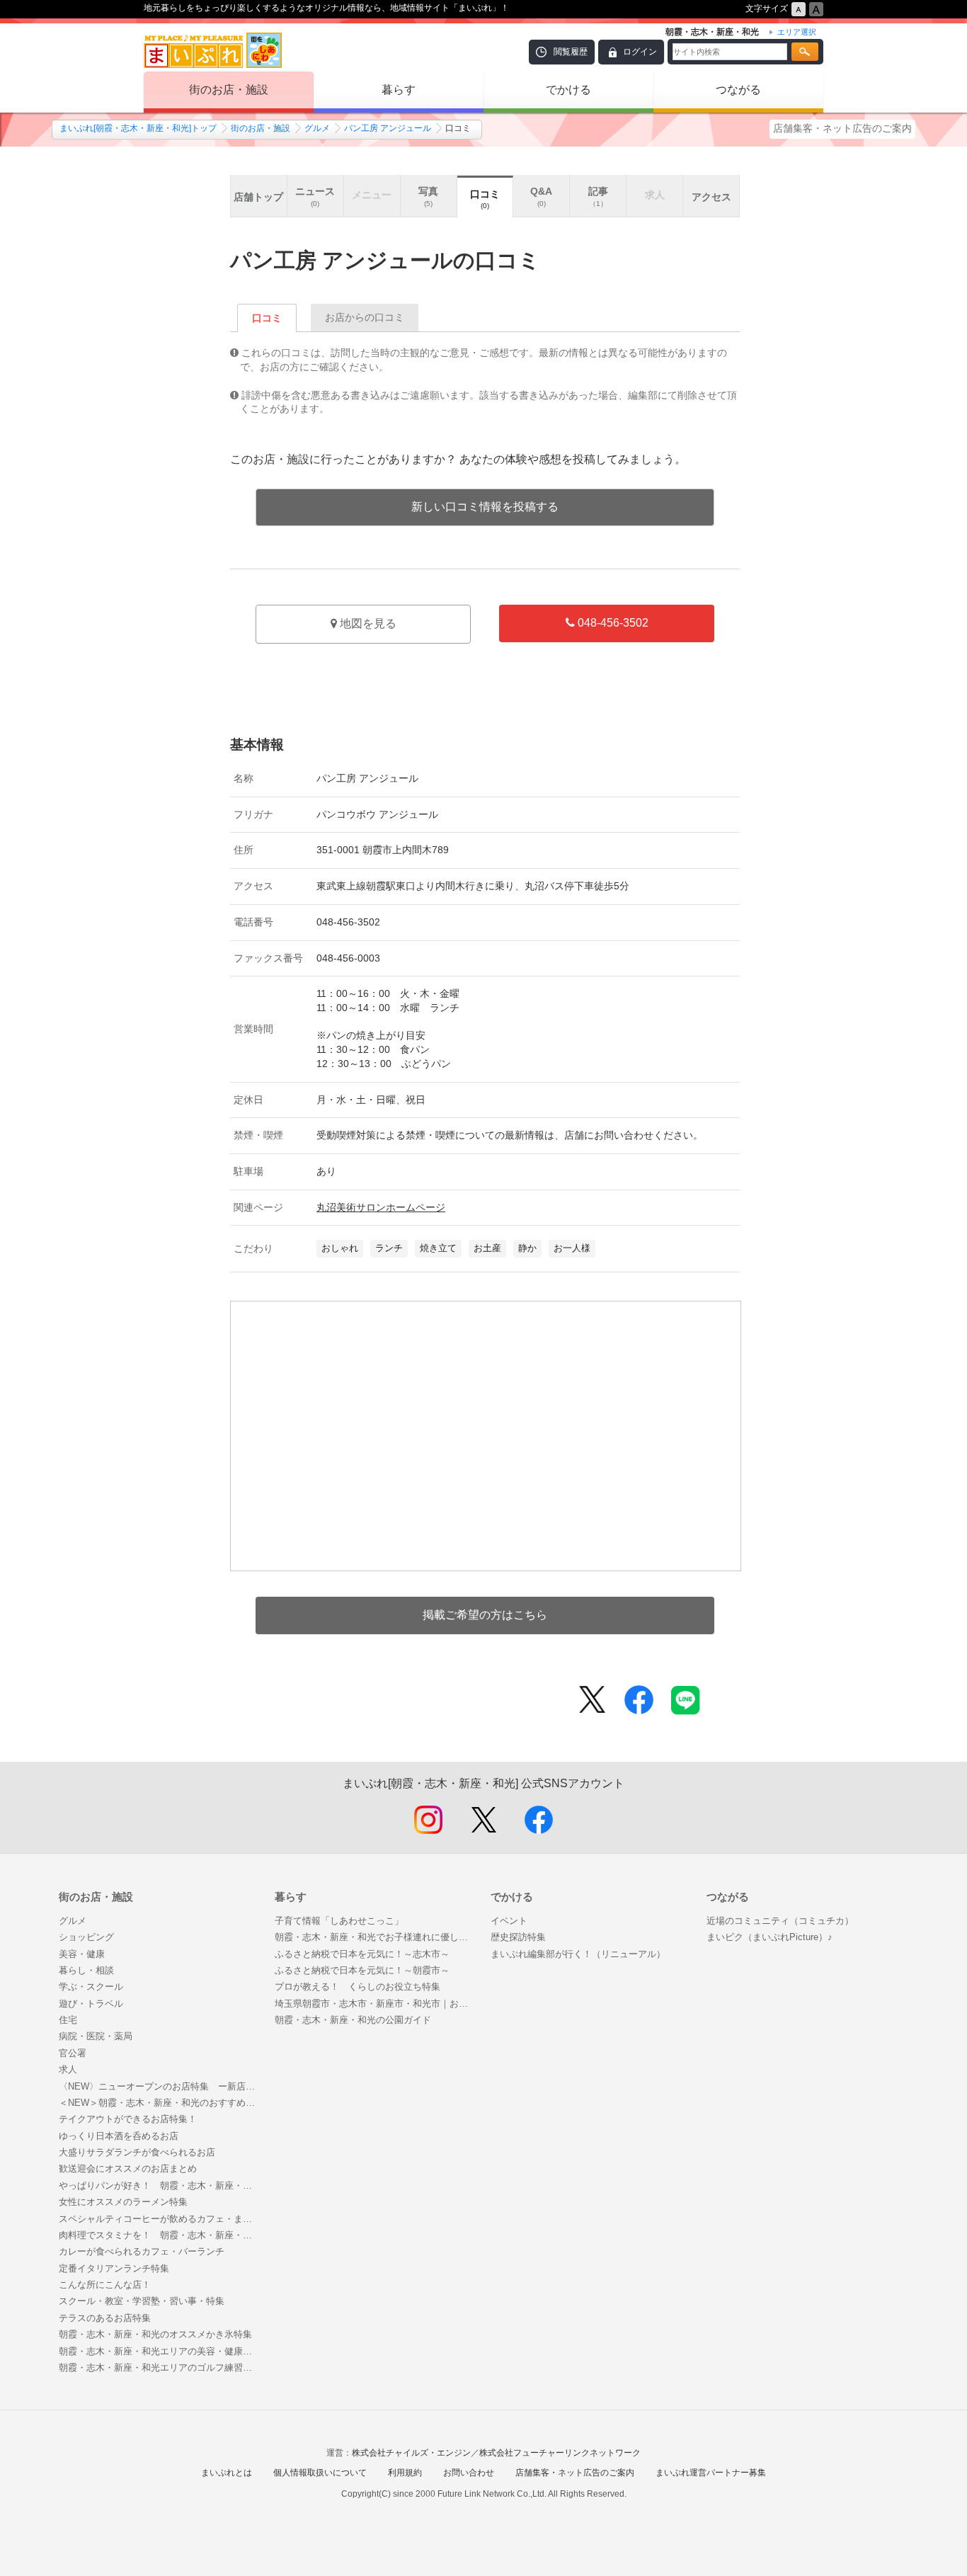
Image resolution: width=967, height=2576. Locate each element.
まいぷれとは (227, 2473)
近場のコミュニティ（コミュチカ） (780, 1921)
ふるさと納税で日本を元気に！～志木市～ (362, 1954)
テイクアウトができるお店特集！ (128, 2119)
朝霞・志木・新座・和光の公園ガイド (353, 2020)
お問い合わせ (469, 2473)
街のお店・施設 (229, 90)
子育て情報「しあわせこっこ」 (339, 1921)
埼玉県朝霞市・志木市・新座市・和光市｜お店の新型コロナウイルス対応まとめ (376, 2004)
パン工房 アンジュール (388, 128)
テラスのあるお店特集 (105, 2318)
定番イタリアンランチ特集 (114, 2268)
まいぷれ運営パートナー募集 (711, 2473)
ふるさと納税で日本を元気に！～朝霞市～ (362, 1970)
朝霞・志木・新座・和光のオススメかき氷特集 (155, 2334)
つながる (738, 90)
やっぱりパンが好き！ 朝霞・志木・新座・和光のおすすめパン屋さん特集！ (160, 2185)
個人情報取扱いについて (320, 2473)
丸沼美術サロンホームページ (381, 1207)
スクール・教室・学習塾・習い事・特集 (142, 2301)
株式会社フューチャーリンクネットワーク (560, 2453)
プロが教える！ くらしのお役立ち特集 (357, 1987)
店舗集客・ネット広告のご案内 (842, 128)
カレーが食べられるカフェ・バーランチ (142, 2251)
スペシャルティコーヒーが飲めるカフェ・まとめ (160, 2219)
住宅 (68, 2020)
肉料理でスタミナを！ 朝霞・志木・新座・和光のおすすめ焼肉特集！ (160, 2235)
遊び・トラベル (91, 2004)
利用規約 (405, 2473)
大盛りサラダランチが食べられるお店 (137, 2152)
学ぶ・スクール (91, 1987)
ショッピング (86, 1937)
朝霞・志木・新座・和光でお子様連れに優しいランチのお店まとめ (376, 1937)
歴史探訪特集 (518, 1937)
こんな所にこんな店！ (105, 2285)
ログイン (640, 52)
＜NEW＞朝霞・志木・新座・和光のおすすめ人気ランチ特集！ (160, 2103)
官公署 (73, 2053)
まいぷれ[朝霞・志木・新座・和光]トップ (138, 128)
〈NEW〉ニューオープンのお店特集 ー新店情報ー (160, 2086)
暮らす (399, 90)
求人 (68, 2069)
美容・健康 (82, 1954)
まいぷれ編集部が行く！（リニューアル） (578, 1954)
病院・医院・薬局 (96, 2036)
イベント (509, 1921)
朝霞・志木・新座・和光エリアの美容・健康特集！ (160, 2351)
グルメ (317, 128)
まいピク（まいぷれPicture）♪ (769, 1937)
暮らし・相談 (86, 1970)
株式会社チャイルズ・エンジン (411, 2453)
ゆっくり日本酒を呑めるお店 (119, 2136)
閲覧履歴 (571, 52)
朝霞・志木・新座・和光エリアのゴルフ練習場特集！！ (160, 2367)
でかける (568, 90)
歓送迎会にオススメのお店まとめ (128, 2168)
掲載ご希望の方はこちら (485, 1615)
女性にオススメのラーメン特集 (123, 2202)
